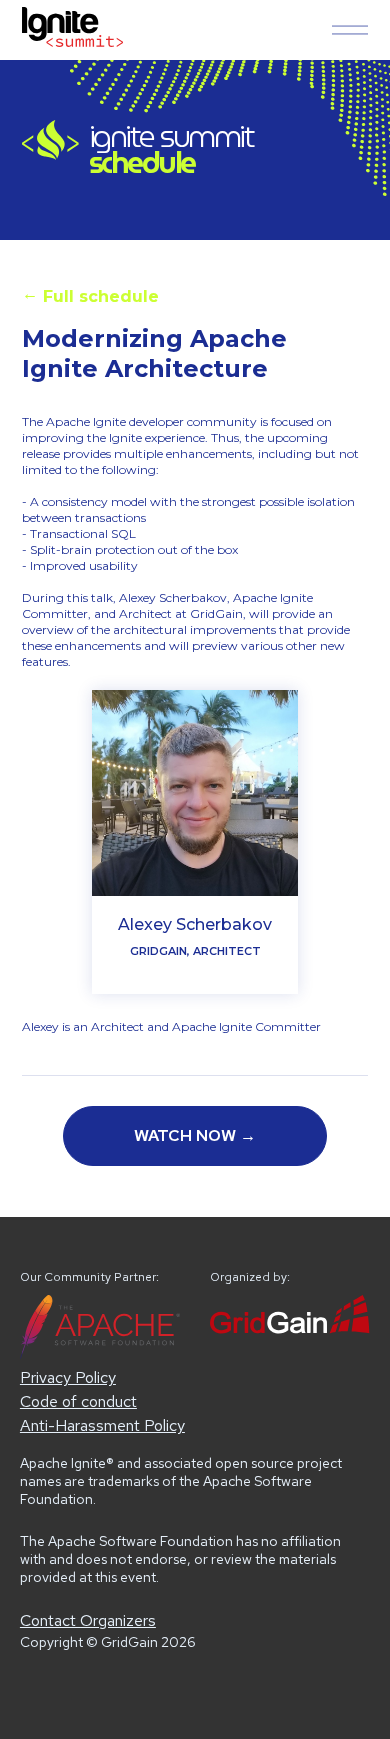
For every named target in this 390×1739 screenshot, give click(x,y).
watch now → (195, 1135)
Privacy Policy (68, 1377)
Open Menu (350, 30)
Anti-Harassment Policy (102, 1425)
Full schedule (90, 295)
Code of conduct (78, 1401)
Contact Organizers (88, 1620)
